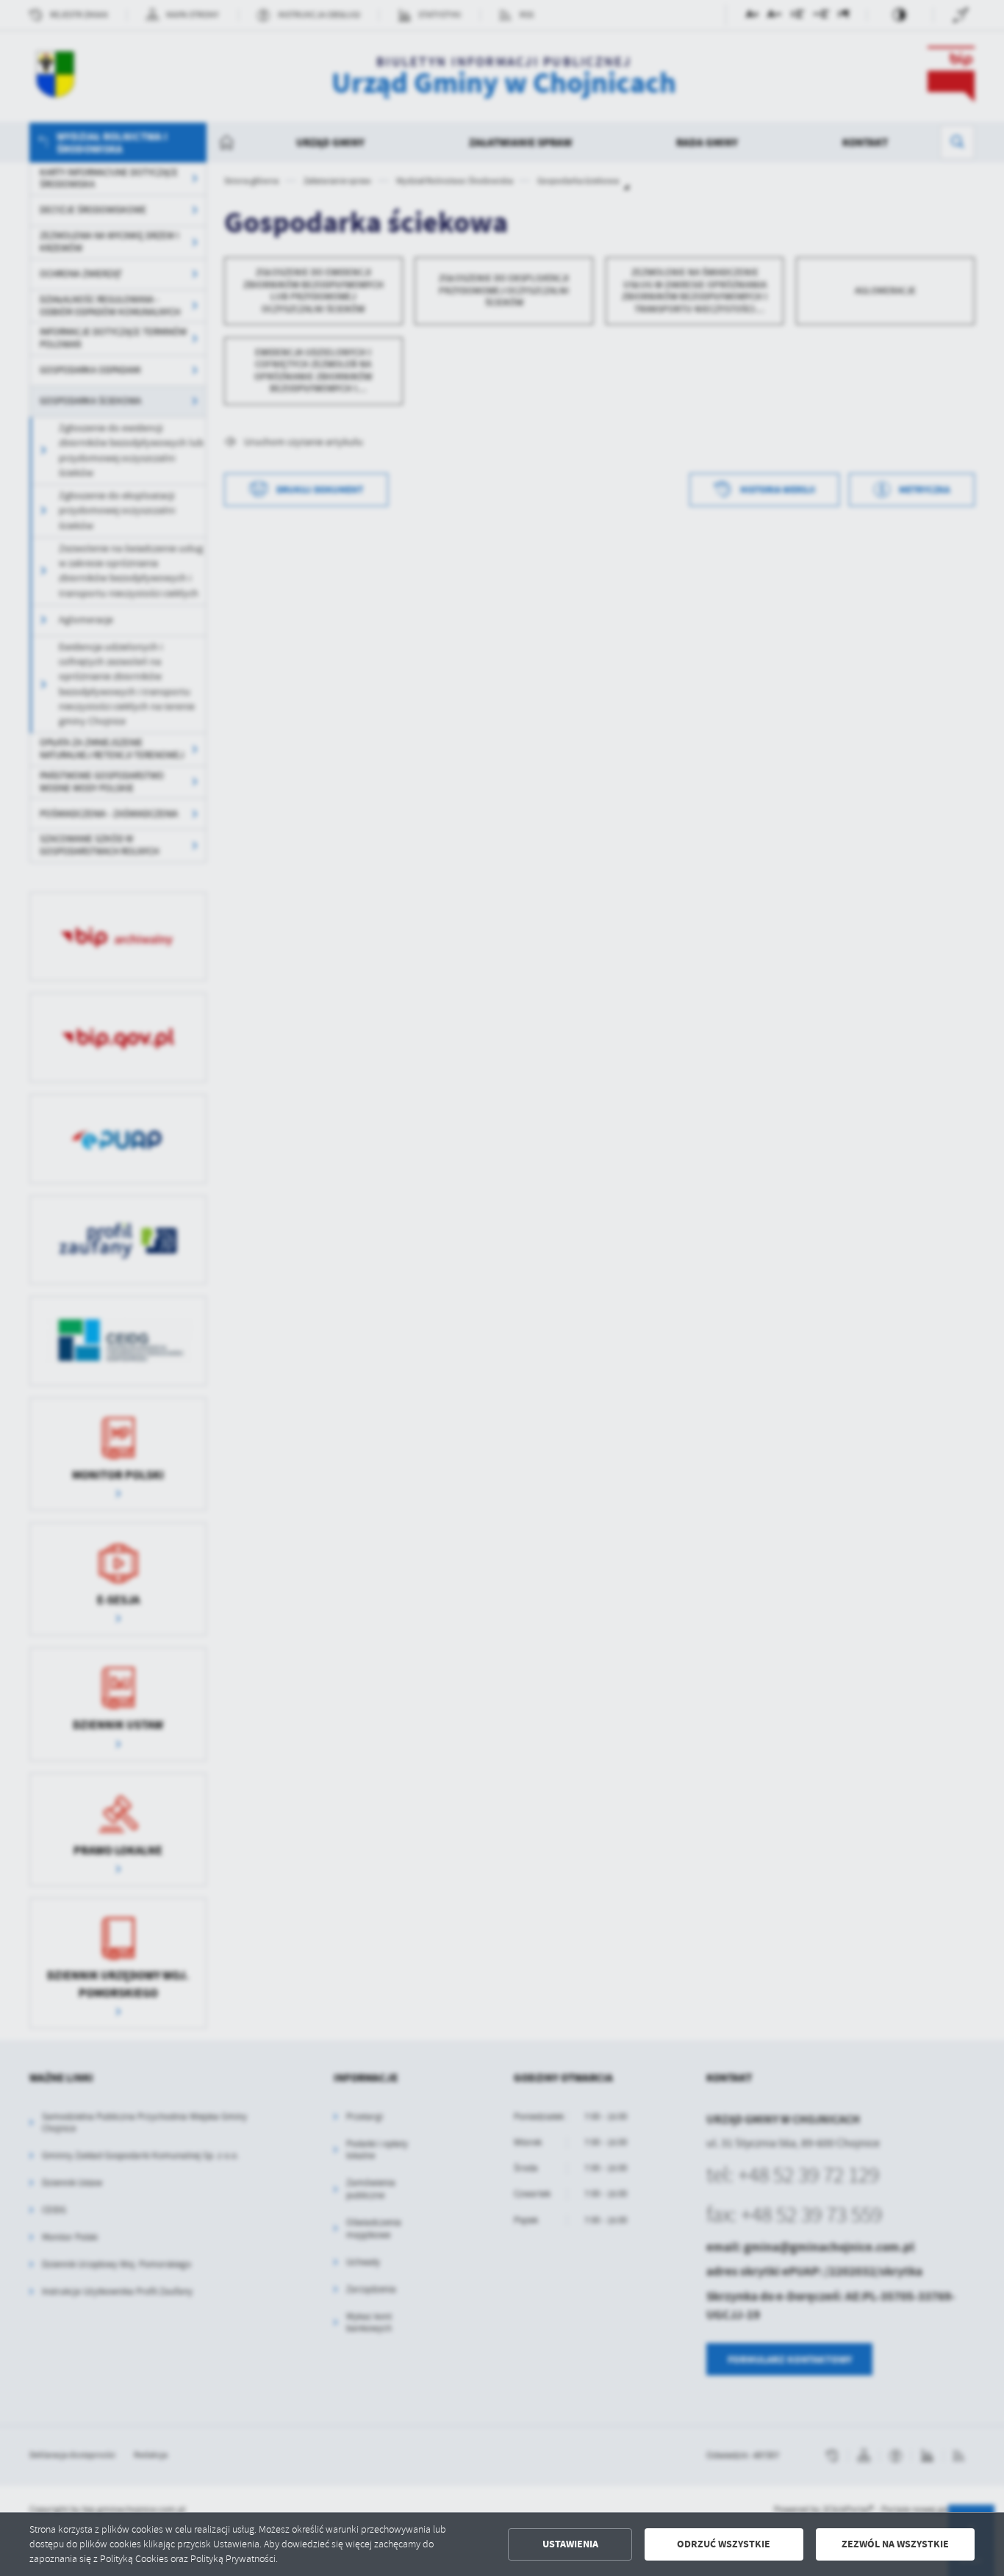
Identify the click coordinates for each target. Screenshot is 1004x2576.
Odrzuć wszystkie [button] (724, 2544)
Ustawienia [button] (570, 2544)
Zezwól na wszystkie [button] (895, 2544)
